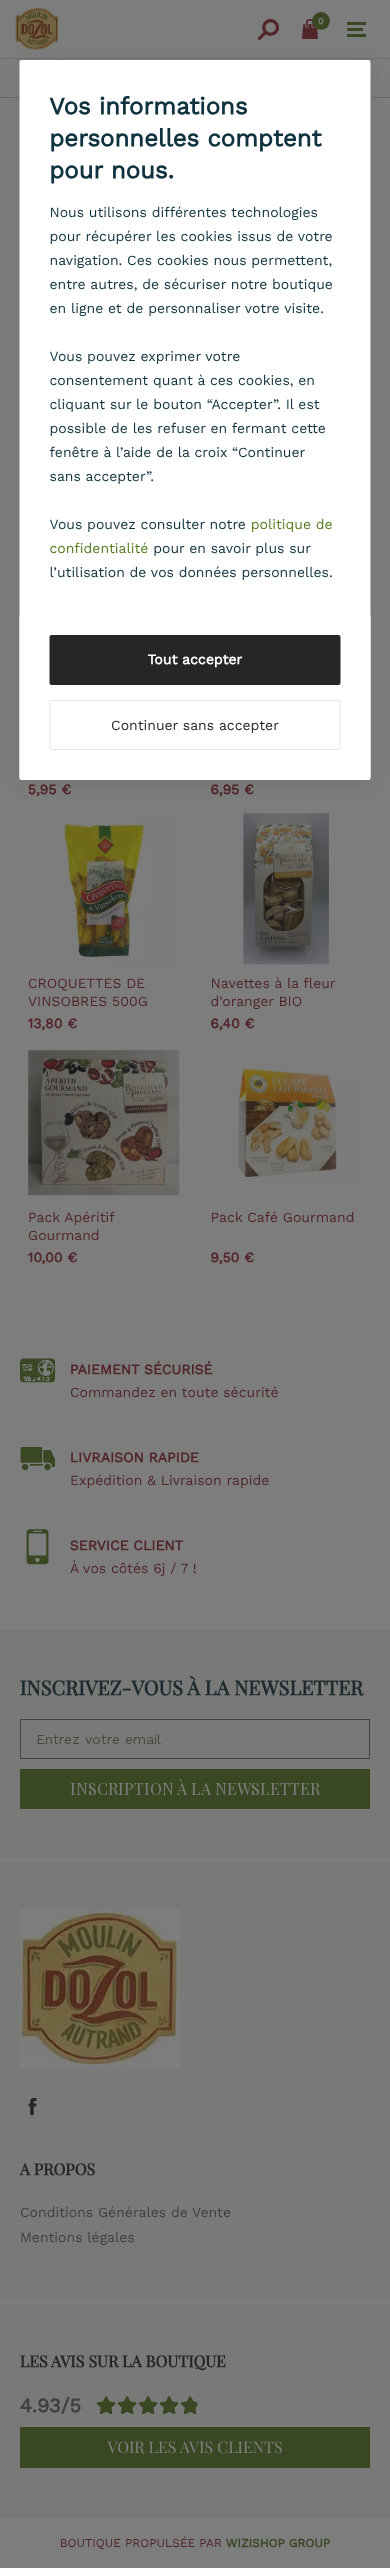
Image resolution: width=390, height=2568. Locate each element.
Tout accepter (195, 660)
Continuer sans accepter (195, 726)
